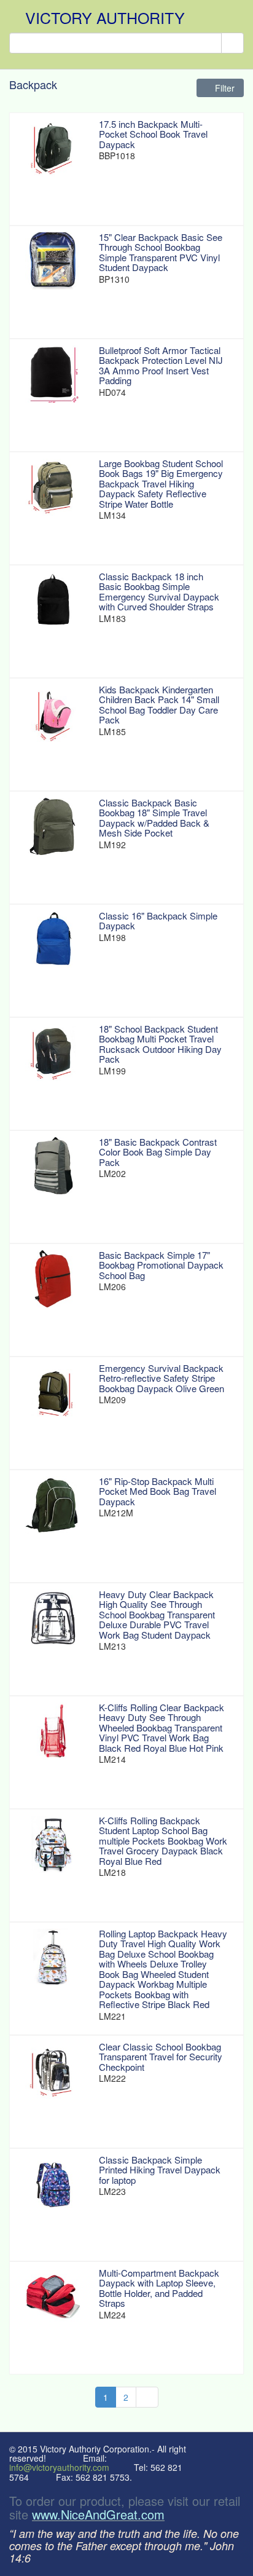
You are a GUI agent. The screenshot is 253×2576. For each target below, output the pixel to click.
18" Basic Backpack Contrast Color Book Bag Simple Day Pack (158, 1152)
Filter (224, 88)
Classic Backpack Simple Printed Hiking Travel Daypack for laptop (160, 2170)
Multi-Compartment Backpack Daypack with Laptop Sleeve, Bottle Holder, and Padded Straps (159, 2288)
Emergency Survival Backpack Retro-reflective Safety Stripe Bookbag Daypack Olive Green (162, 1378)
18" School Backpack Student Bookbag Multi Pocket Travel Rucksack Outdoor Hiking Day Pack (160, 1044)
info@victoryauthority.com (59, 2467)
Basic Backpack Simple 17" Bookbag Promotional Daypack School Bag (161, 1265)
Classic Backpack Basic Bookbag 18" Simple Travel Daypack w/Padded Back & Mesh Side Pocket (154, 818)
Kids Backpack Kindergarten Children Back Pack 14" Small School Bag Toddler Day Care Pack (159, 705)
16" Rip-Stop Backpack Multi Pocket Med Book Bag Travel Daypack (158, 1491)
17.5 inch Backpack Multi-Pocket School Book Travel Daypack (153, 134)
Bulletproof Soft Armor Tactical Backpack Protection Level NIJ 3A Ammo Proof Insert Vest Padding (161, 365)
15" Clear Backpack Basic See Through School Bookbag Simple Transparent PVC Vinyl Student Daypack (161, 252)
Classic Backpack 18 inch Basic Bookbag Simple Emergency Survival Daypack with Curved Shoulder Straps (159, 592)
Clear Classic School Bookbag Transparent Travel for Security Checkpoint (161, 2057)
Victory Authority (105, 17)
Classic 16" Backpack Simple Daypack (158, 921)
